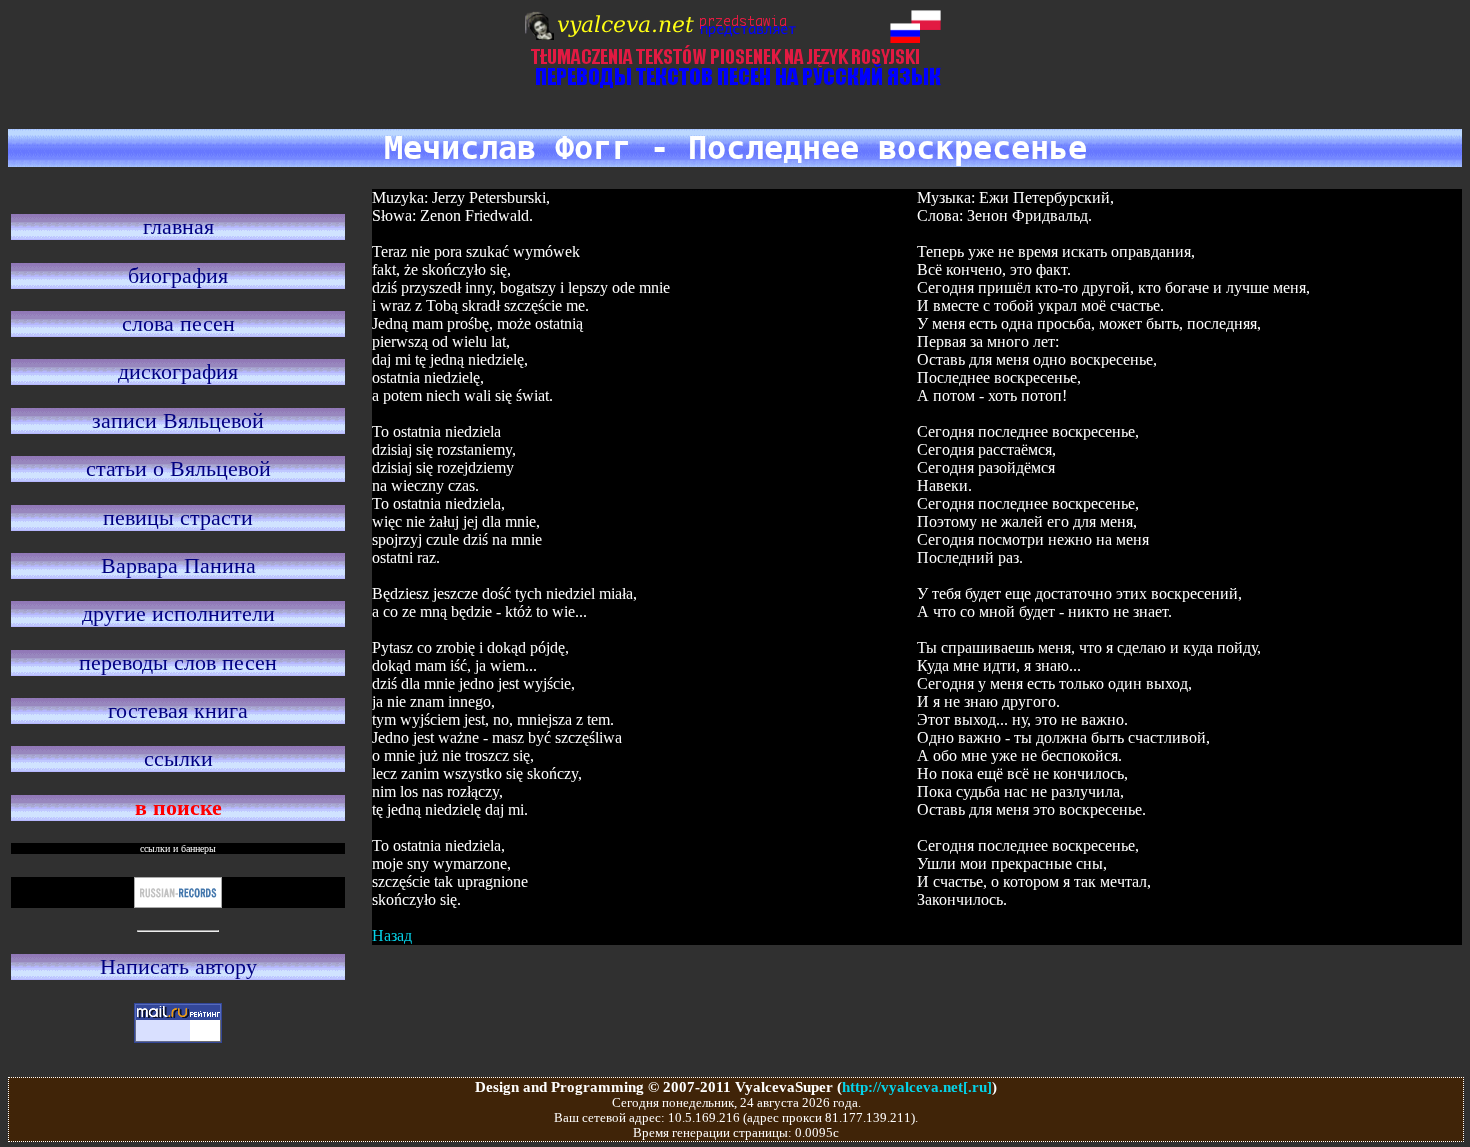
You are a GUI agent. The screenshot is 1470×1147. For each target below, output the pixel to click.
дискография (178, 371)
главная (178, 226)
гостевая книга (178, 710)
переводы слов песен (178, 662)
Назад (392, 935)
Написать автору (178, 966)
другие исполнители (178, 613)
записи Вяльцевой (178, 420)
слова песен (178, 323)
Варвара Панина (178, 565)
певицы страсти (178, 517)
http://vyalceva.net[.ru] (917, 1086)
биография (178, 275)
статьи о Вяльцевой (178, 468)
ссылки (178, 758)
